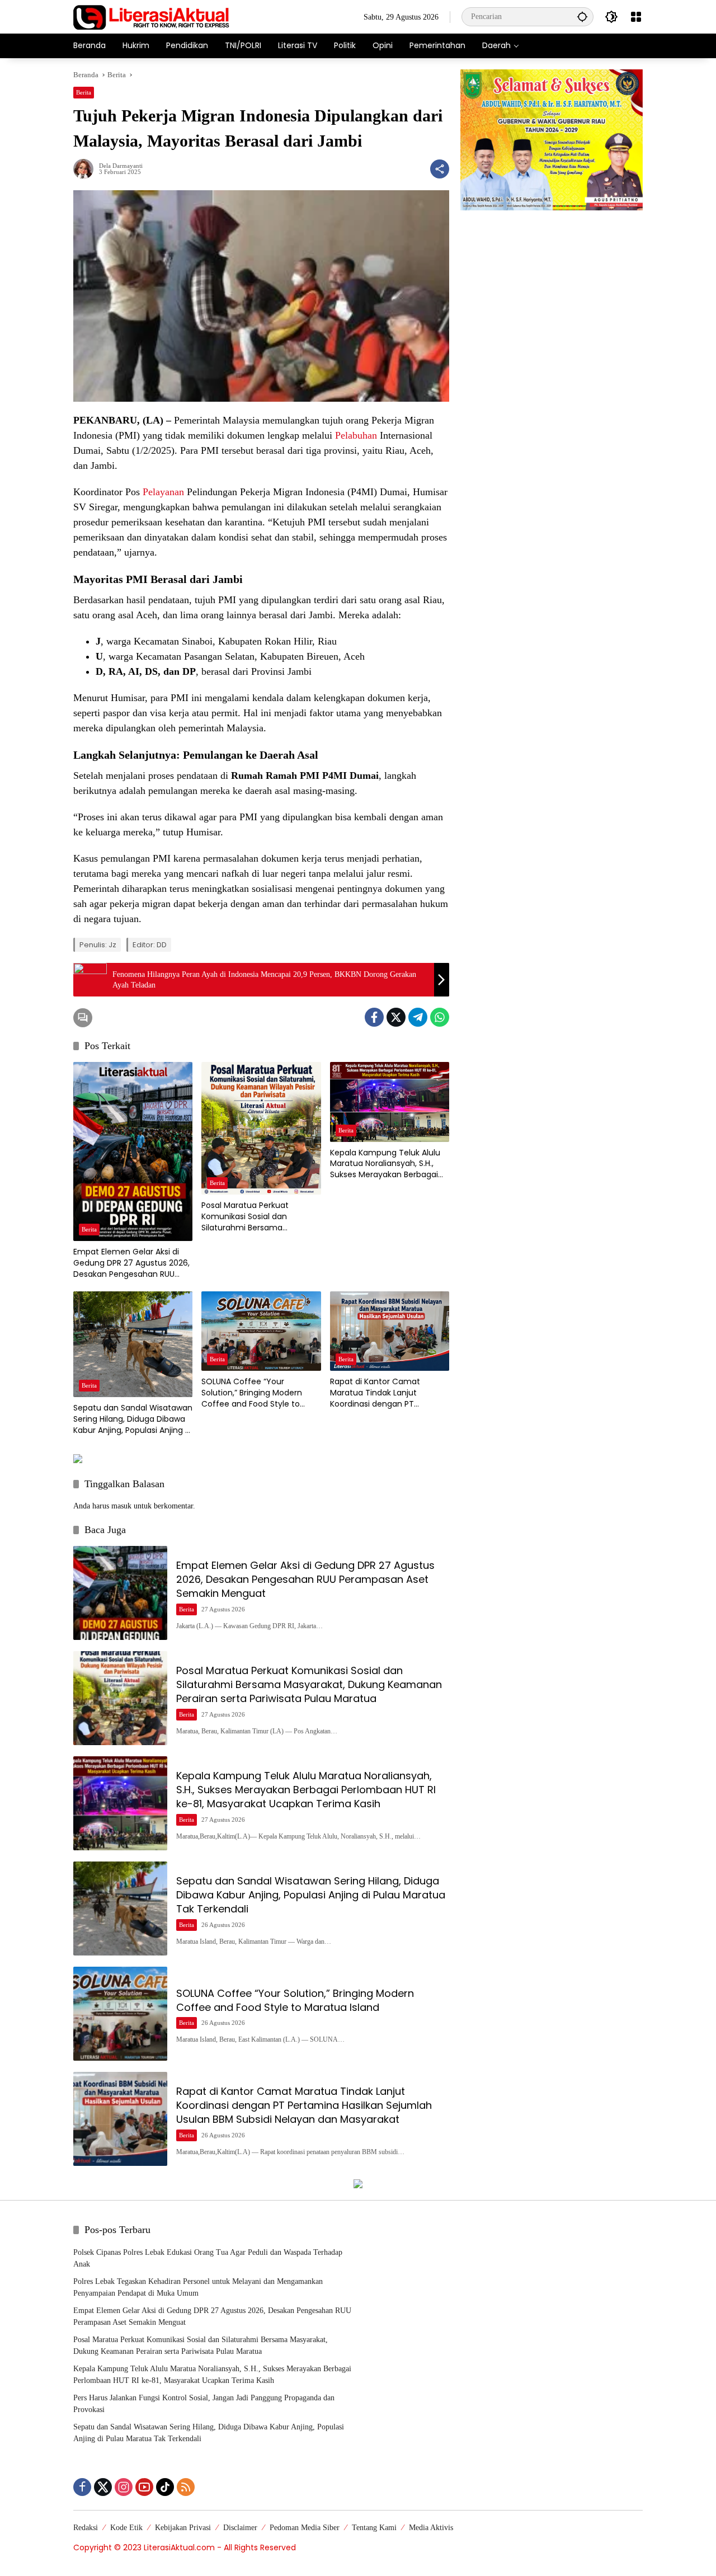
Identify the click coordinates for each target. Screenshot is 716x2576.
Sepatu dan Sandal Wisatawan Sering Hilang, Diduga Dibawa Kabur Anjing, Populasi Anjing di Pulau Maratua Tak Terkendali (133, 1419)
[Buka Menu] (636, 17)
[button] (582, 17)
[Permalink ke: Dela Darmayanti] (86, 169)
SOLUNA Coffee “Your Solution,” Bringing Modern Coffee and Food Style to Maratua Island (252, 1393)
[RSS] (186, 2487)
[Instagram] (124, 2487)
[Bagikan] (440, 169)
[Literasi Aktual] (152, 16)
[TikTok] (165, 2487)
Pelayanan (163, 492)
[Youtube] (144, 2487)
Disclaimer (240, 2528)
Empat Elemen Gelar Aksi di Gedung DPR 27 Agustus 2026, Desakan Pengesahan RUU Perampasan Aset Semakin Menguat (131, 1263)
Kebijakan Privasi (183, 2528)
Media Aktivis (431, 2528)
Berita (84, 92)
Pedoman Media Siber (305, 2528)
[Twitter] (396, 1017)
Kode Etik (126, 2528)
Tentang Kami (374, 2528)
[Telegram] (418, 1017)
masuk (121, 1506)
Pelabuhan (356, 435)
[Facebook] (374, 1017)
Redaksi (86, 2528)
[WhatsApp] (440, 1017)
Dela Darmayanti (121, 166)
